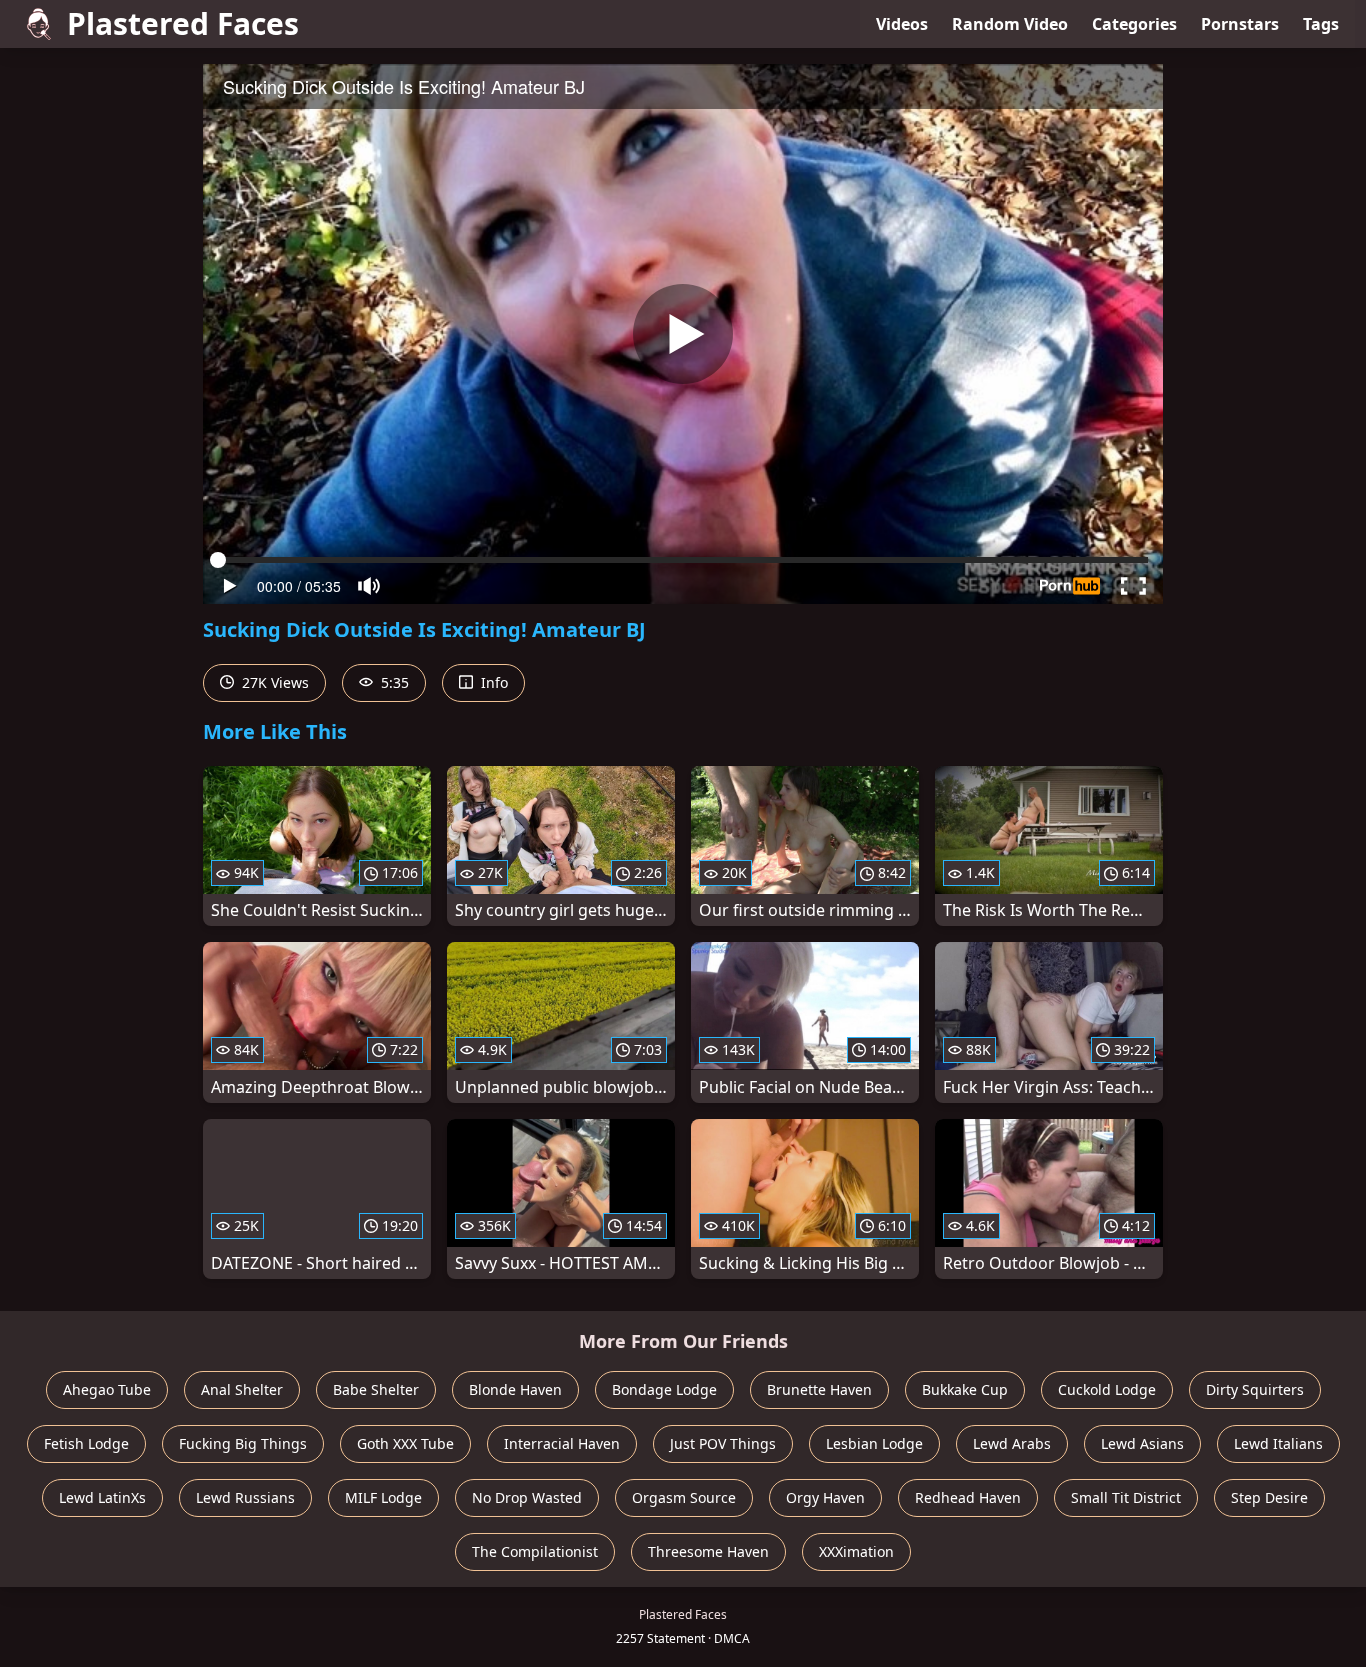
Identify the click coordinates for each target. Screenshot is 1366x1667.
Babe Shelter (376, 1389)
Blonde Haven (515, 1389)
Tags (1321, 24)
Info (492, 682)
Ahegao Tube (107, 1389)
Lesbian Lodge (874, 1443)
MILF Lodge (383, 1497)
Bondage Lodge (664, 1389)
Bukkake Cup (965, 1389)
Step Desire (1269, 1497)
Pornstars (1240, 24)
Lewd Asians (1142, 1443)
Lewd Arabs (1012, 1443)
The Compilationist (535, 1551)
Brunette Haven (819, 1389)
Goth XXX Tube (405, 1443)
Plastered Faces (183, 23)
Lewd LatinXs (102, 1497)
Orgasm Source (684, 1497)
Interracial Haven (562, 1443)
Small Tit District (1126, 1497)
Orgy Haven (825, 1497)
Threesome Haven (708, 1551)
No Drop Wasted (527, 1497)
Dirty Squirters (1255, 1389)
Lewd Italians (1278, 1443)
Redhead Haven (968, 1497)
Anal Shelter (242, 1389)
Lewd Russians (245, 1497)
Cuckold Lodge (1107, 1389)
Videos (902, 24)
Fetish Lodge (86, 1443)
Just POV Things (723, 1443)
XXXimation (856, 1551)
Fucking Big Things (243, 1443)
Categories (1134, 24)
